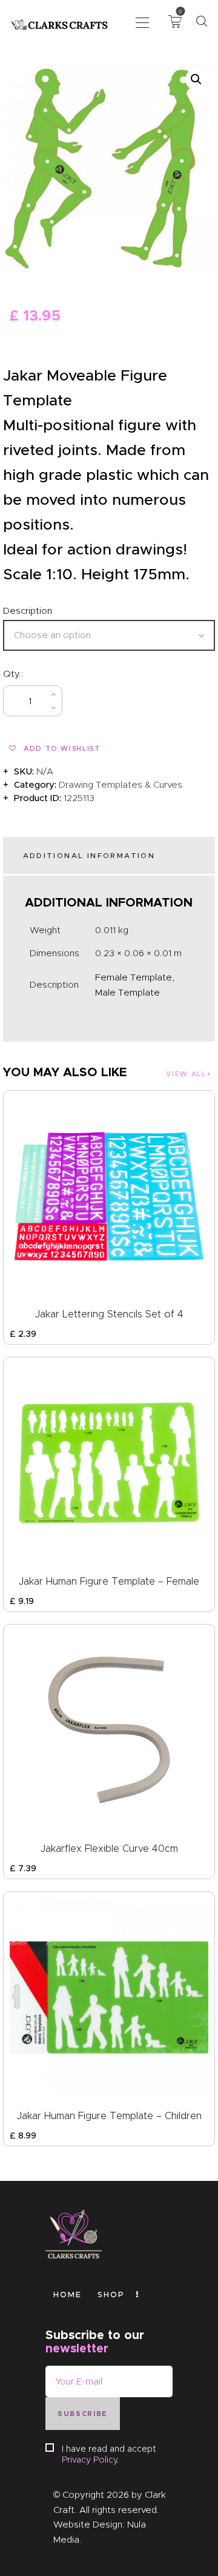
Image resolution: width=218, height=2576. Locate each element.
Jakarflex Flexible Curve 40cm (109, 1849)
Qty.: (13, 674)
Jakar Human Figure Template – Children (109, 2116)
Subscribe (83, 2414)
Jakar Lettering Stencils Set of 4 (109, 1314)
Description (28, 611)
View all (186, 1074)
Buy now (105, 701)
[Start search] (201, 22)
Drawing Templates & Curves (121, 785)
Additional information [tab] (89, 855)
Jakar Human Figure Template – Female (109, 1581)
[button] (142, 22)
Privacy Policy (89, 2460)
